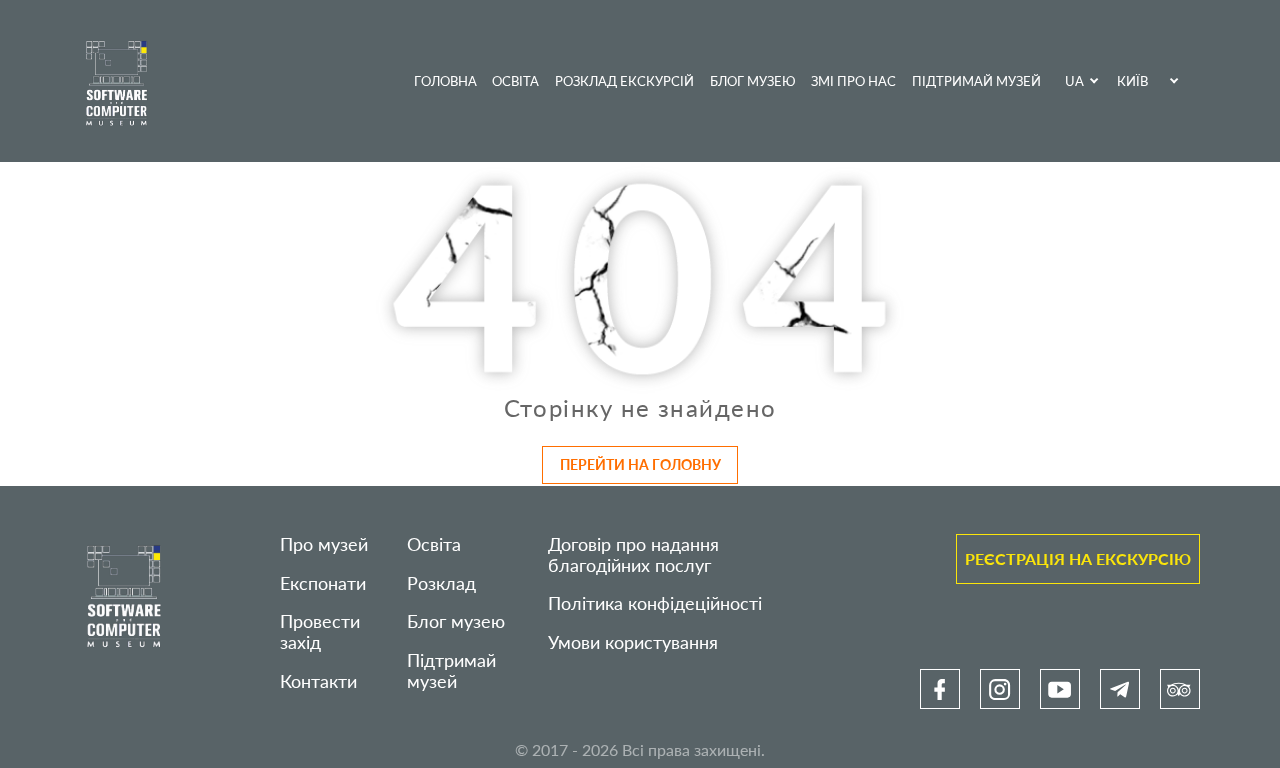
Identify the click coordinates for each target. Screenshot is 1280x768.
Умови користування (633, 642)
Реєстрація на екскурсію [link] (1078, 558)
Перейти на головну (640, 464)
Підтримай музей (976, 81)
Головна (445, 81)
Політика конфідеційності (655, 603)
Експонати (323, 583)
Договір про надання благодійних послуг (633, 555)
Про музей (324, 544)
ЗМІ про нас (853, 81)
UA (1074, 81)
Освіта (515, 81)
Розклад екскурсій (624, 81)
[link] (940, 689)
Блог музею (753, 81)
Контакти (318, 681)
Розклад (441, 583)
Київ (1132, 81)
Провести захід (320, 632)
